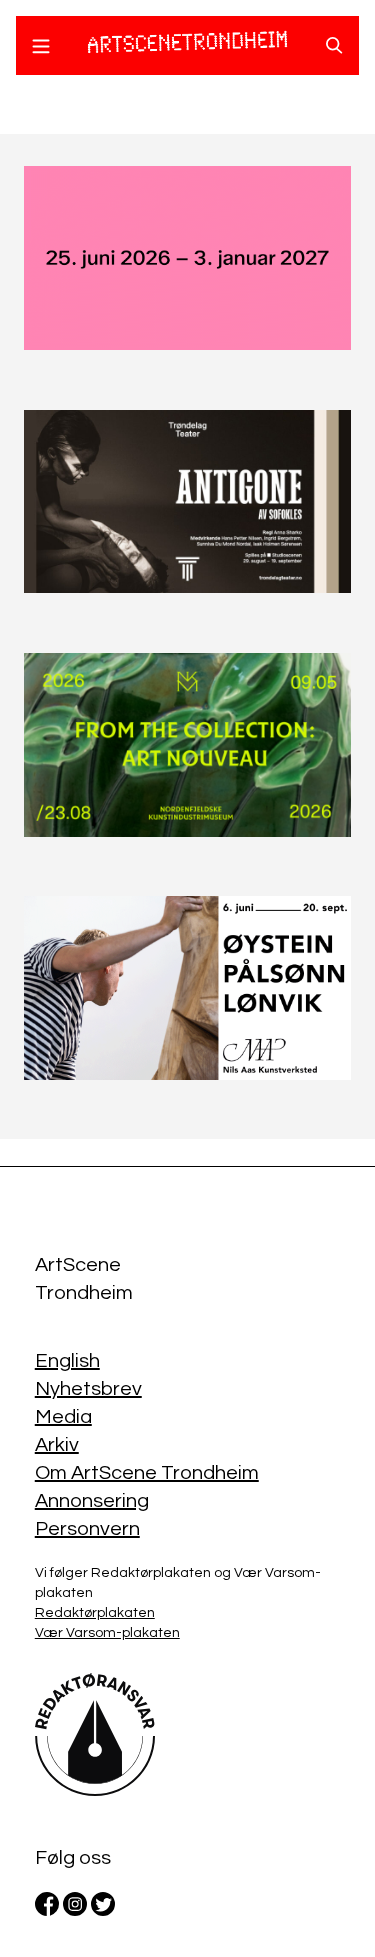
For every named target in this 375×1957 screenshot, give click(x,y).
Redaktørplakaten (95, 1613)
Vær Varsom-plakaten (107, 1633)
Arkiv (57, 1445)
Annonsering (92, 1501)
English (67, 1361)
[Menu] (41, 49)
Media (63, 1417)
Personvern (87, 1529)
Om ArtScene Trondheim (147, 1473)
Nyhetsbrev (88, 1389)
